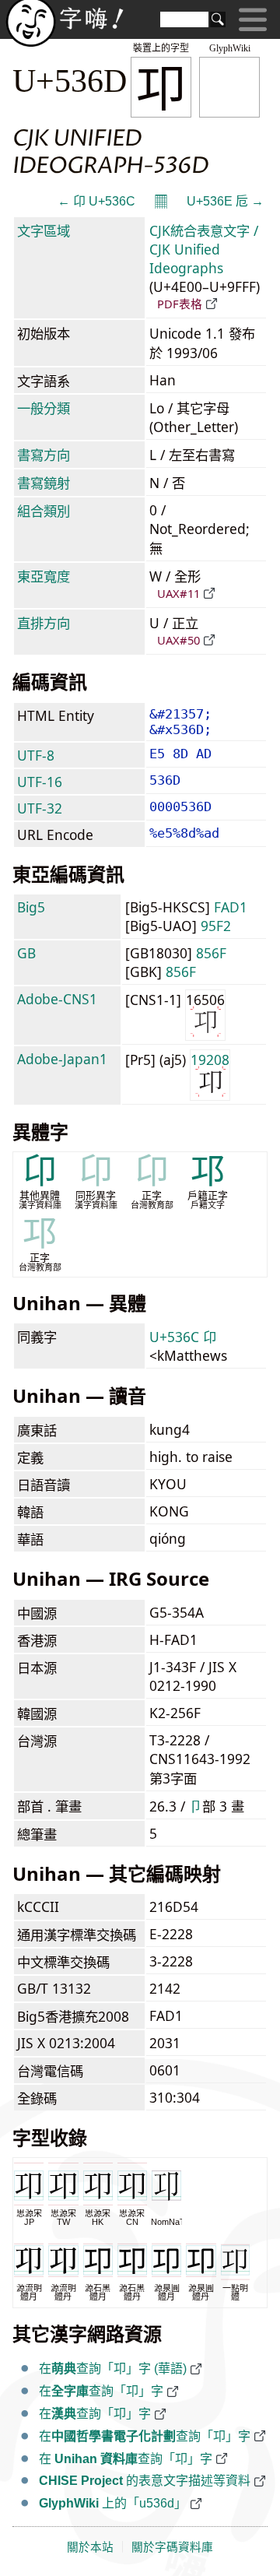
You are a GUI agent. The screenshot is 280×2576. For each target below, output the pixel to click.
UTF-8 (36, 755)
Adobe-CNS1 (57, 999)
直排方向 (44, 623)
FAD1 (231, 907)
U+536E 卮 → (225, 201)
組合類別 (44, 511)
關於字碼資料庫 (172, 2547)
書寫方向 (44, 455)
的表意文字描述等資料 (145, 2481)
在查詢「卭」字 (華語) (113, 2369)
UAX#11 (178, 593)
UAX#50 (178, 640)
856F (211, 953)
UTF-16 (40, 782)
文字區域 (44, 230)
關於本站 (90, 2547)
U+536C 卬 (183, 1337)
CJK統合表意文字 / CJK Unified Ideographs (204, 249)
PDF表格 (180, 304)
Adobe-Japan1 (62, 1059)
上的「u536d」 (113, 2503)
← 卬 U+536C (96, 201)
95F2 (216, 926)
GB (26, 953)
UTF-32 (40, 808)
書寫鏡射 (44, 483)
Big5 (31, 907)
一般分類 (44, 408)
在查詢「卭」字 (101, 2391)
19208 (210, 1060)
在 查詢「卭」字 (126, 2459)
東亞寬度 (44, 576)
